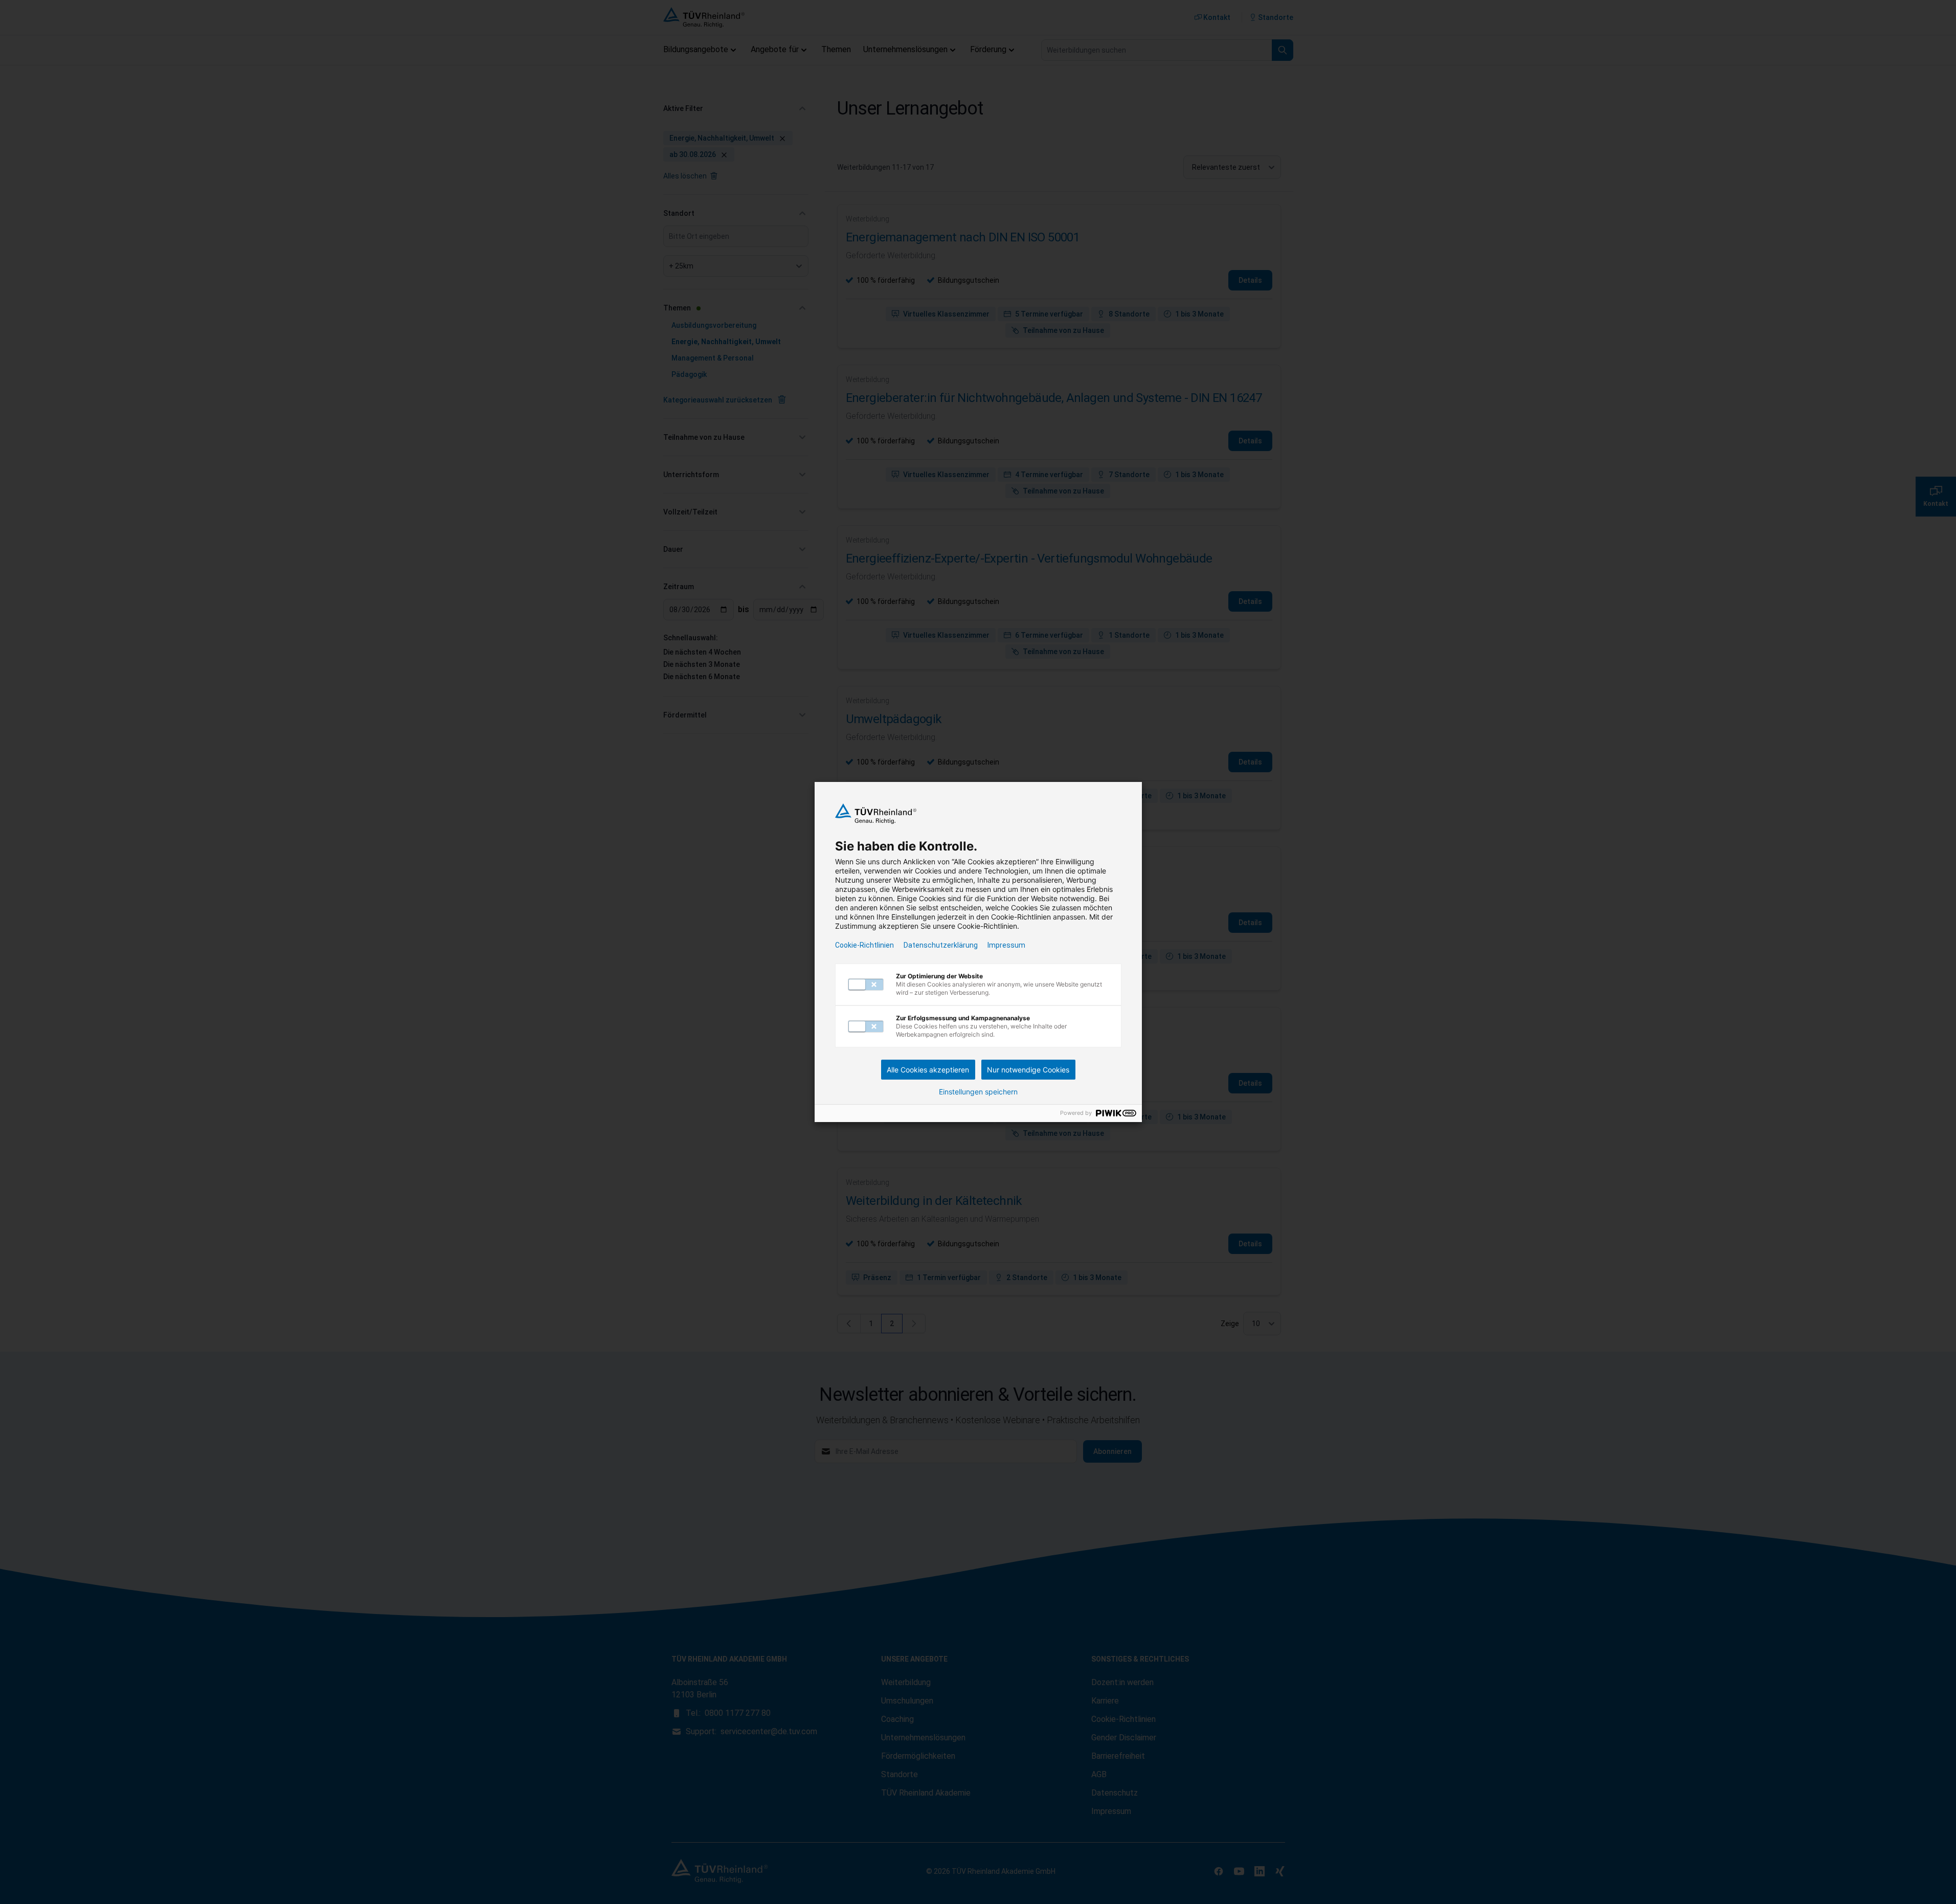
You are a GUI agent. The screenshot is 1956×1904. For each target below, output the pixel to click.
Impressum (1006, 945)
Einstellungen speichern (978, 1092)
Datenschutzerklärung (941, 945)
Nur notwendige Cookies (1028, 1070)
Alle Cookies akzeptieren (928, 1070)
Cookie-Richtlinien (864, 945)
